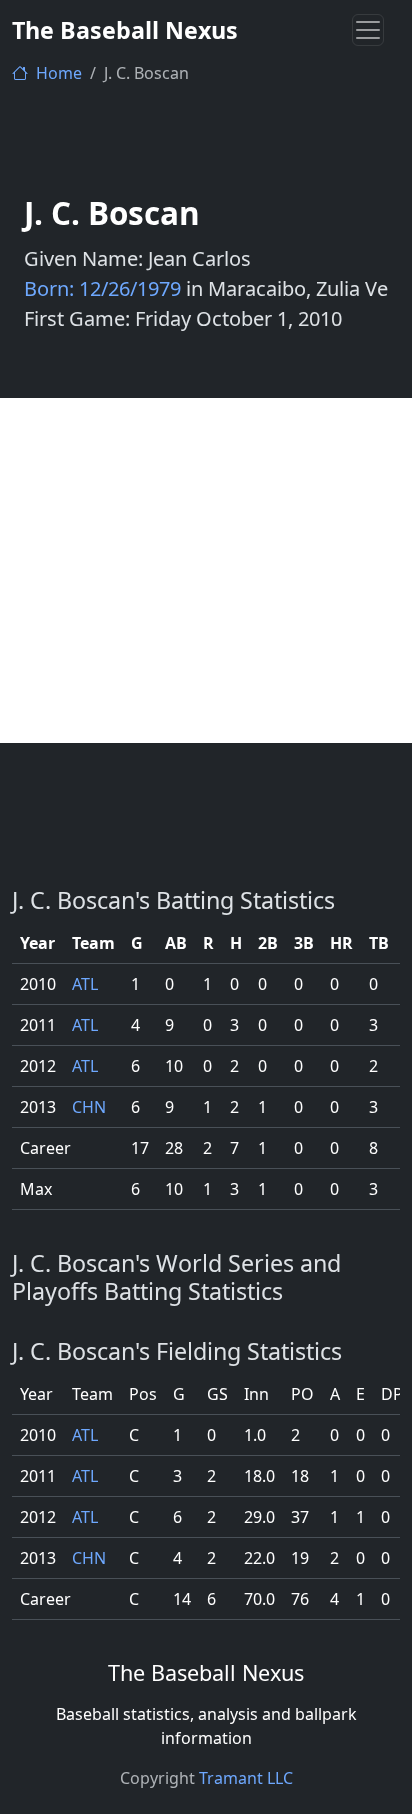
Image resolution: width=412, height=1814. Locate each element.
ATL (85, 984)
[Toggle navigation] (368, 30)
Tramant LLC (246, 1778)
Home (57, 73)
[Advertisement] (206, 570)
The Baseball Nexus (125, 30)
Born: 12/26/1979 (102, 288)
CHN (89, 1107)
